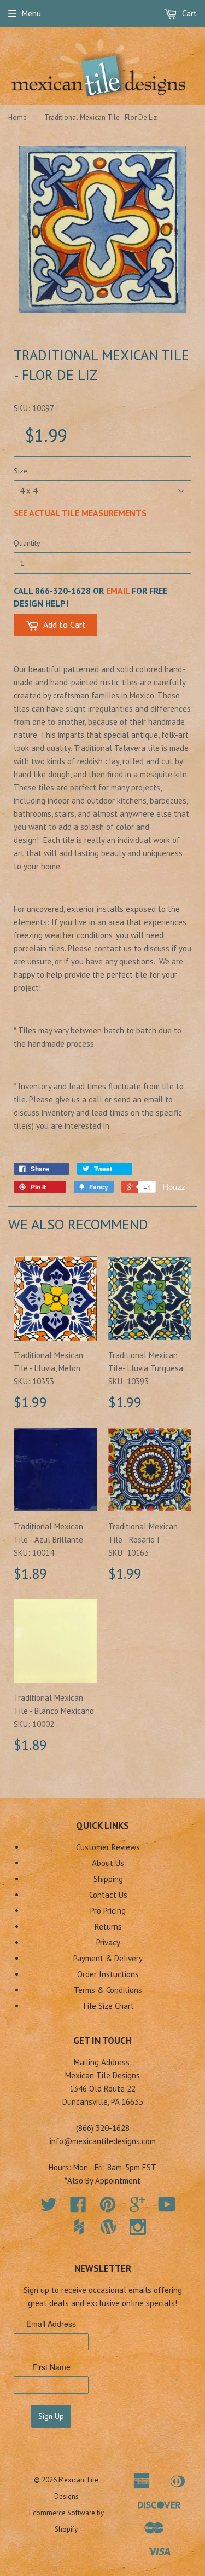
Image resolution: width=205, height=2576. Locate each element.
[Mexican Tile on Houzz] (79, 2227)
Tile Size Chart (108, 2006)
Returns (108, 1927)
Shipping (108, 1879)
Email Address (51, 2324)
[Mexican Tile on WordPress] (108, 2227)
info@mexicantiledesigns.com (103, 2141)
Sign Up (51, 2416)
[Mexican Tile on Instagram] (138, 2227)
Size (21, 471)
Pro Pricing (108, 1911)
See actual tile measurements (80, 513)
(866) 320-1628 (103, 2128)
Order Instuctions (108, 1974)
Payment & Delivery (108, 1958)
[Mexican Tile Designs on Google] (137, 2208)
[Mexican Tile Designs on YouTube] (167, 2208)
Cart (188, 13)
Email (118, 591)
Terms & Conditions (108, 1990)
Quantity (27, 543)
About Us (108, 1863)
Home (17, 117)
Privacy (108, 1942)
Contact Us (108, 1895)
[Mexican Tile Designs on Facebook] (78, 2208)
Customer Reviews (108, 1847)
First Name (51, 2367)
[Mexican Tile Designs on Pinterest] (108, 2208)
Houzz (174, 1186)
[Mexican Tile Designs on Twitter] (49, 2208)
